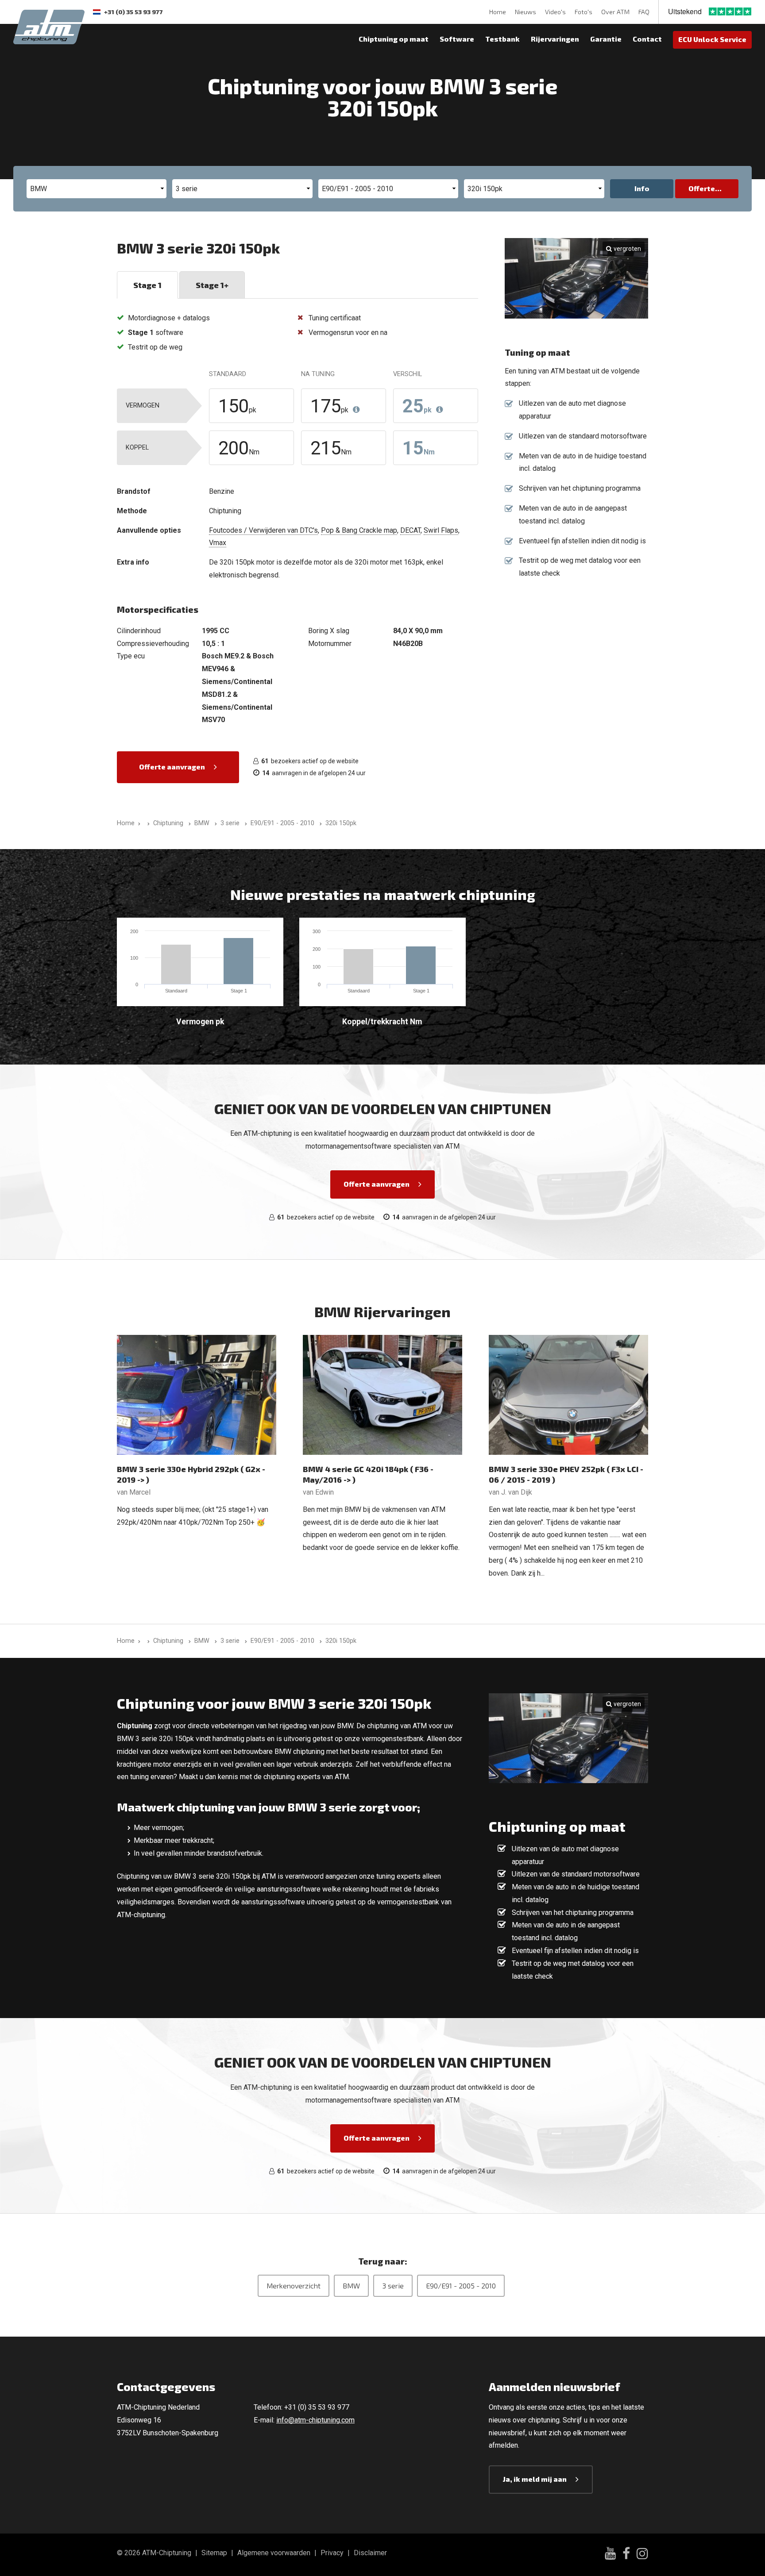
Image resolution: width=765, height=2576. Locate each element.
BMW (351, 2286)
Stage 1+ (212, 285)
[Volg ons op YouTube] (610, 2555)
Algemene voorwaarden (274, 2553)
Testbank (502, 39)
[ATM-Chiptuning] (49, 26)
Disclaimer (370, 2553)
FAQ (644, 12)
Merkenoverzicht (294, 2286)
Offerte (702, 188)
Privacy (332, 2553)
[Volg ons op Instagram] (642, 2555)
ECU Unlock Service (712, 39)
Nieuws (525, 12)
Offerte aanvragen (172, 767)
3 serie (393, 2286)
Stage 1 (147, 285)
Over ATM (615, 12)
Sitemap (214, 2553)
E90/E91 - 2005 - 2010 (461, 2286)
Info (642, 188)
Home (498, 12)
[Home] (147, 823)
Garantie (606, 39)
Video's (555, 12)
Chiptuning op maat (394, 39)
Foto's (583, 12)
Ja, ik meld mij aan (535, 2479)
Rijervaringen (555, 39)
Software (457, 39)
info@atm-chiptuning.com (315, 2420)
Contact (647, 39)
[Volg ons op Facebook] (626, 2555)
